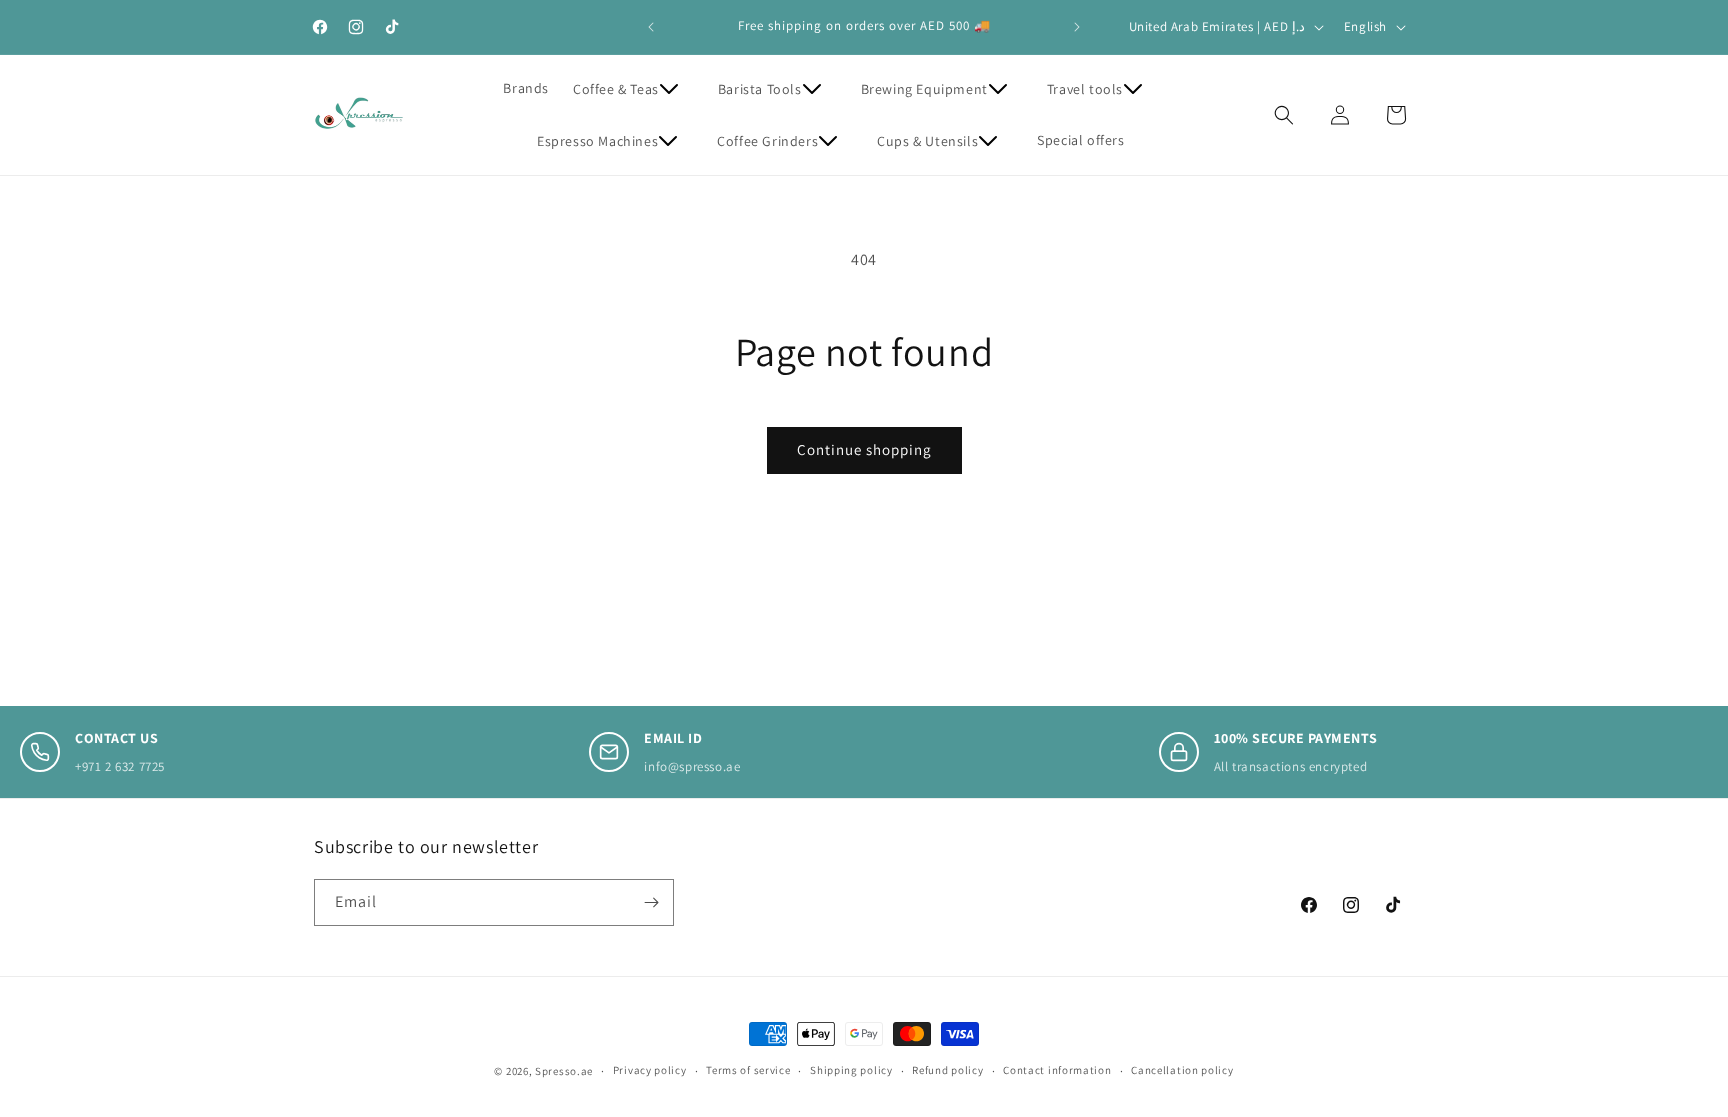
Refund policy (947, 1070)
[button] (633, 89)
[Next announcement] (1077, 27)
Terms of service (748, 1070)
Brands (526, 88)
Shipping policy (851, 1070)
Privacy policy (650, 1070)
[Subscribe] (651, 902)
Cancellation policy (1182, 1070)
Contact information (1057, 1070)
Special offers (1080, 140)
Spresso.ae (564, 1071)
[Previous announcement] (651, 27)
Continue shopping (864, 449)
